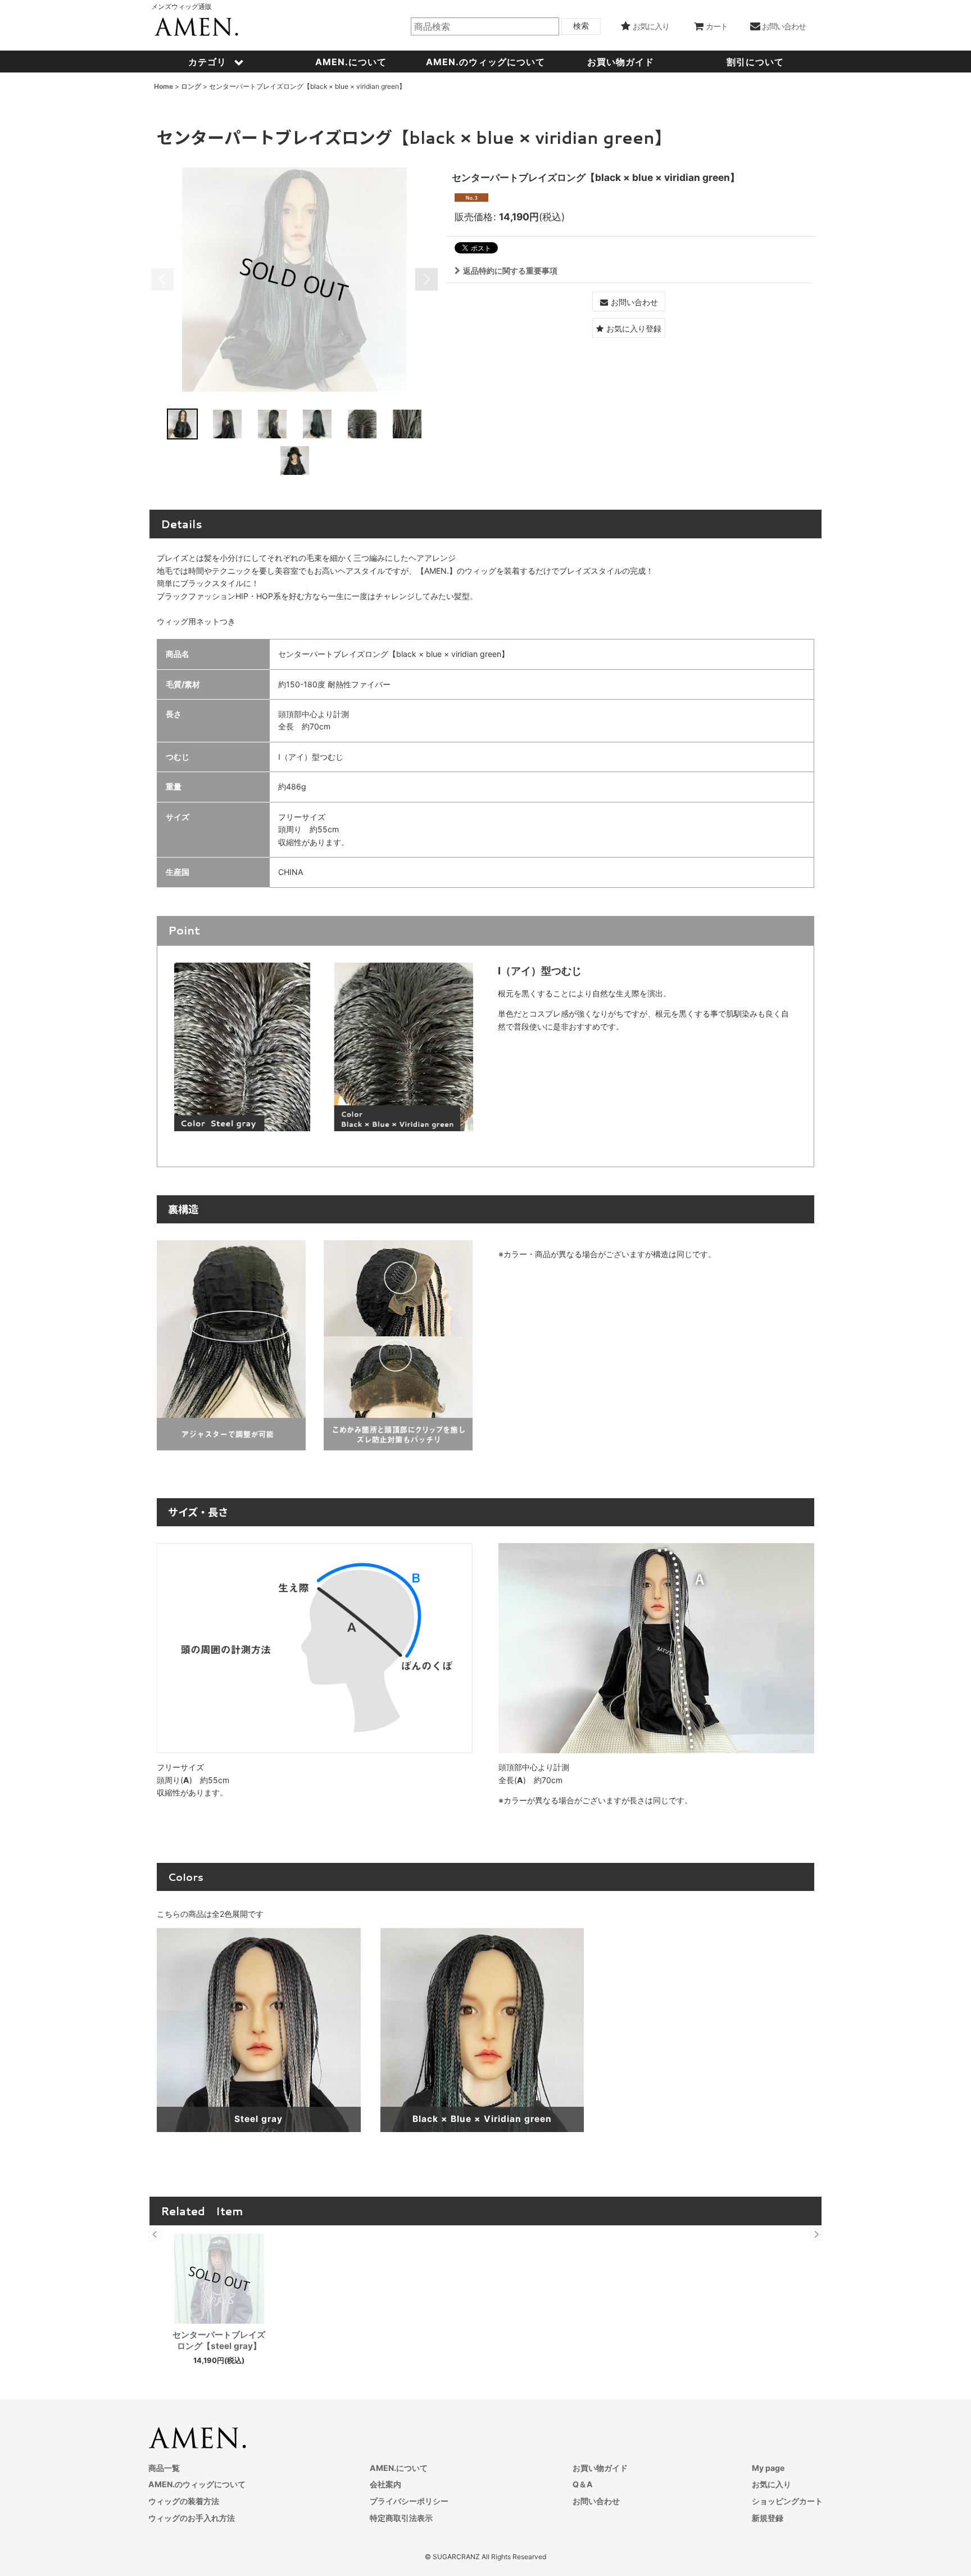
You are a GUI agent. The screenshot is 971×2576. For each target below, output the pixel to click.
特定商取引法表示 (401, 2518)
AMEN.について (399, 2468)
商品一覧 (164, 2468)
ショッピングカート (787, 2501)
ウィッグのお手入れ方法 (192, 2518)
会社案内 (385, 2484)
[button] (162, 279)
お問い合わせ (596, 2501)
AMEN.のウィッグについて (197, 2484)
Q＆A (583, 2484)
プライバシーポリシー (409, 2501)
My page (768, 2468)
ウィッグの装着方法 (184, 2501)
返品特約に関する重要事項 (510, 271)
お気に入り (772, 2484)
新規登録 (768, 2518)
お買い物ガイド (600, 2468)
